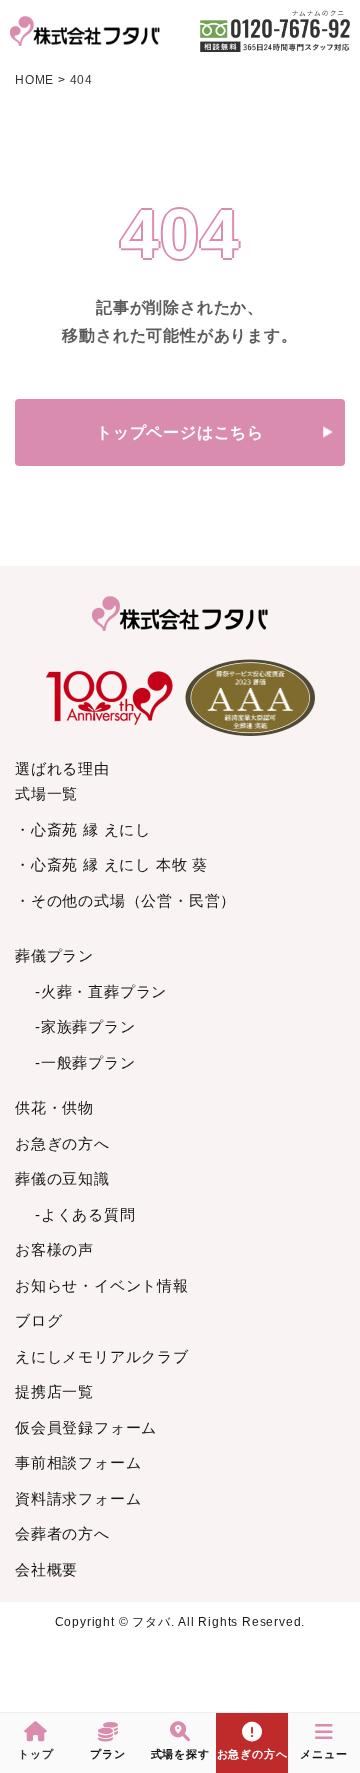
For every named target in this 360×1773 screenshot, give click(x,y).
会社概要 (46, 1569)
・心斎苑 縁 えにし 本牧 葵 (111, 864)
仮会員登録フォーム (86, 1427)
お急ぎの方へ (62, 1143)
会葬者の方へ (62, 1533)
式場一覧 (46, 793)
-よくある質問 (85, 1214)
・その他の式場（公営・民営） (125, 900)
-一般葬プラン (85, 1062)
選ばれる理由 (62, 768)
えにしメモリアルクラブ (102, 1356)
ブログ (38, 1320)
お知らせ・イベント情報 (102, 1285)
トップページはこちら (180, 432)
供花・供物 (54, 1107)
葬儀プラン (54, 955)
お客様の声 (54, 1249)
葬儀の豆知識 (62, 1178)
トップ (35, 1754)
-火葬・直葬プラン (101, 991)
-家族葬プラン (85, 1026)
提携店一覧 (54, 1391)
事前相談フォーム (78, 1462)
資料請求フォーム (78, 1498)
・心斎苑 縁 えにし (83, 829)
